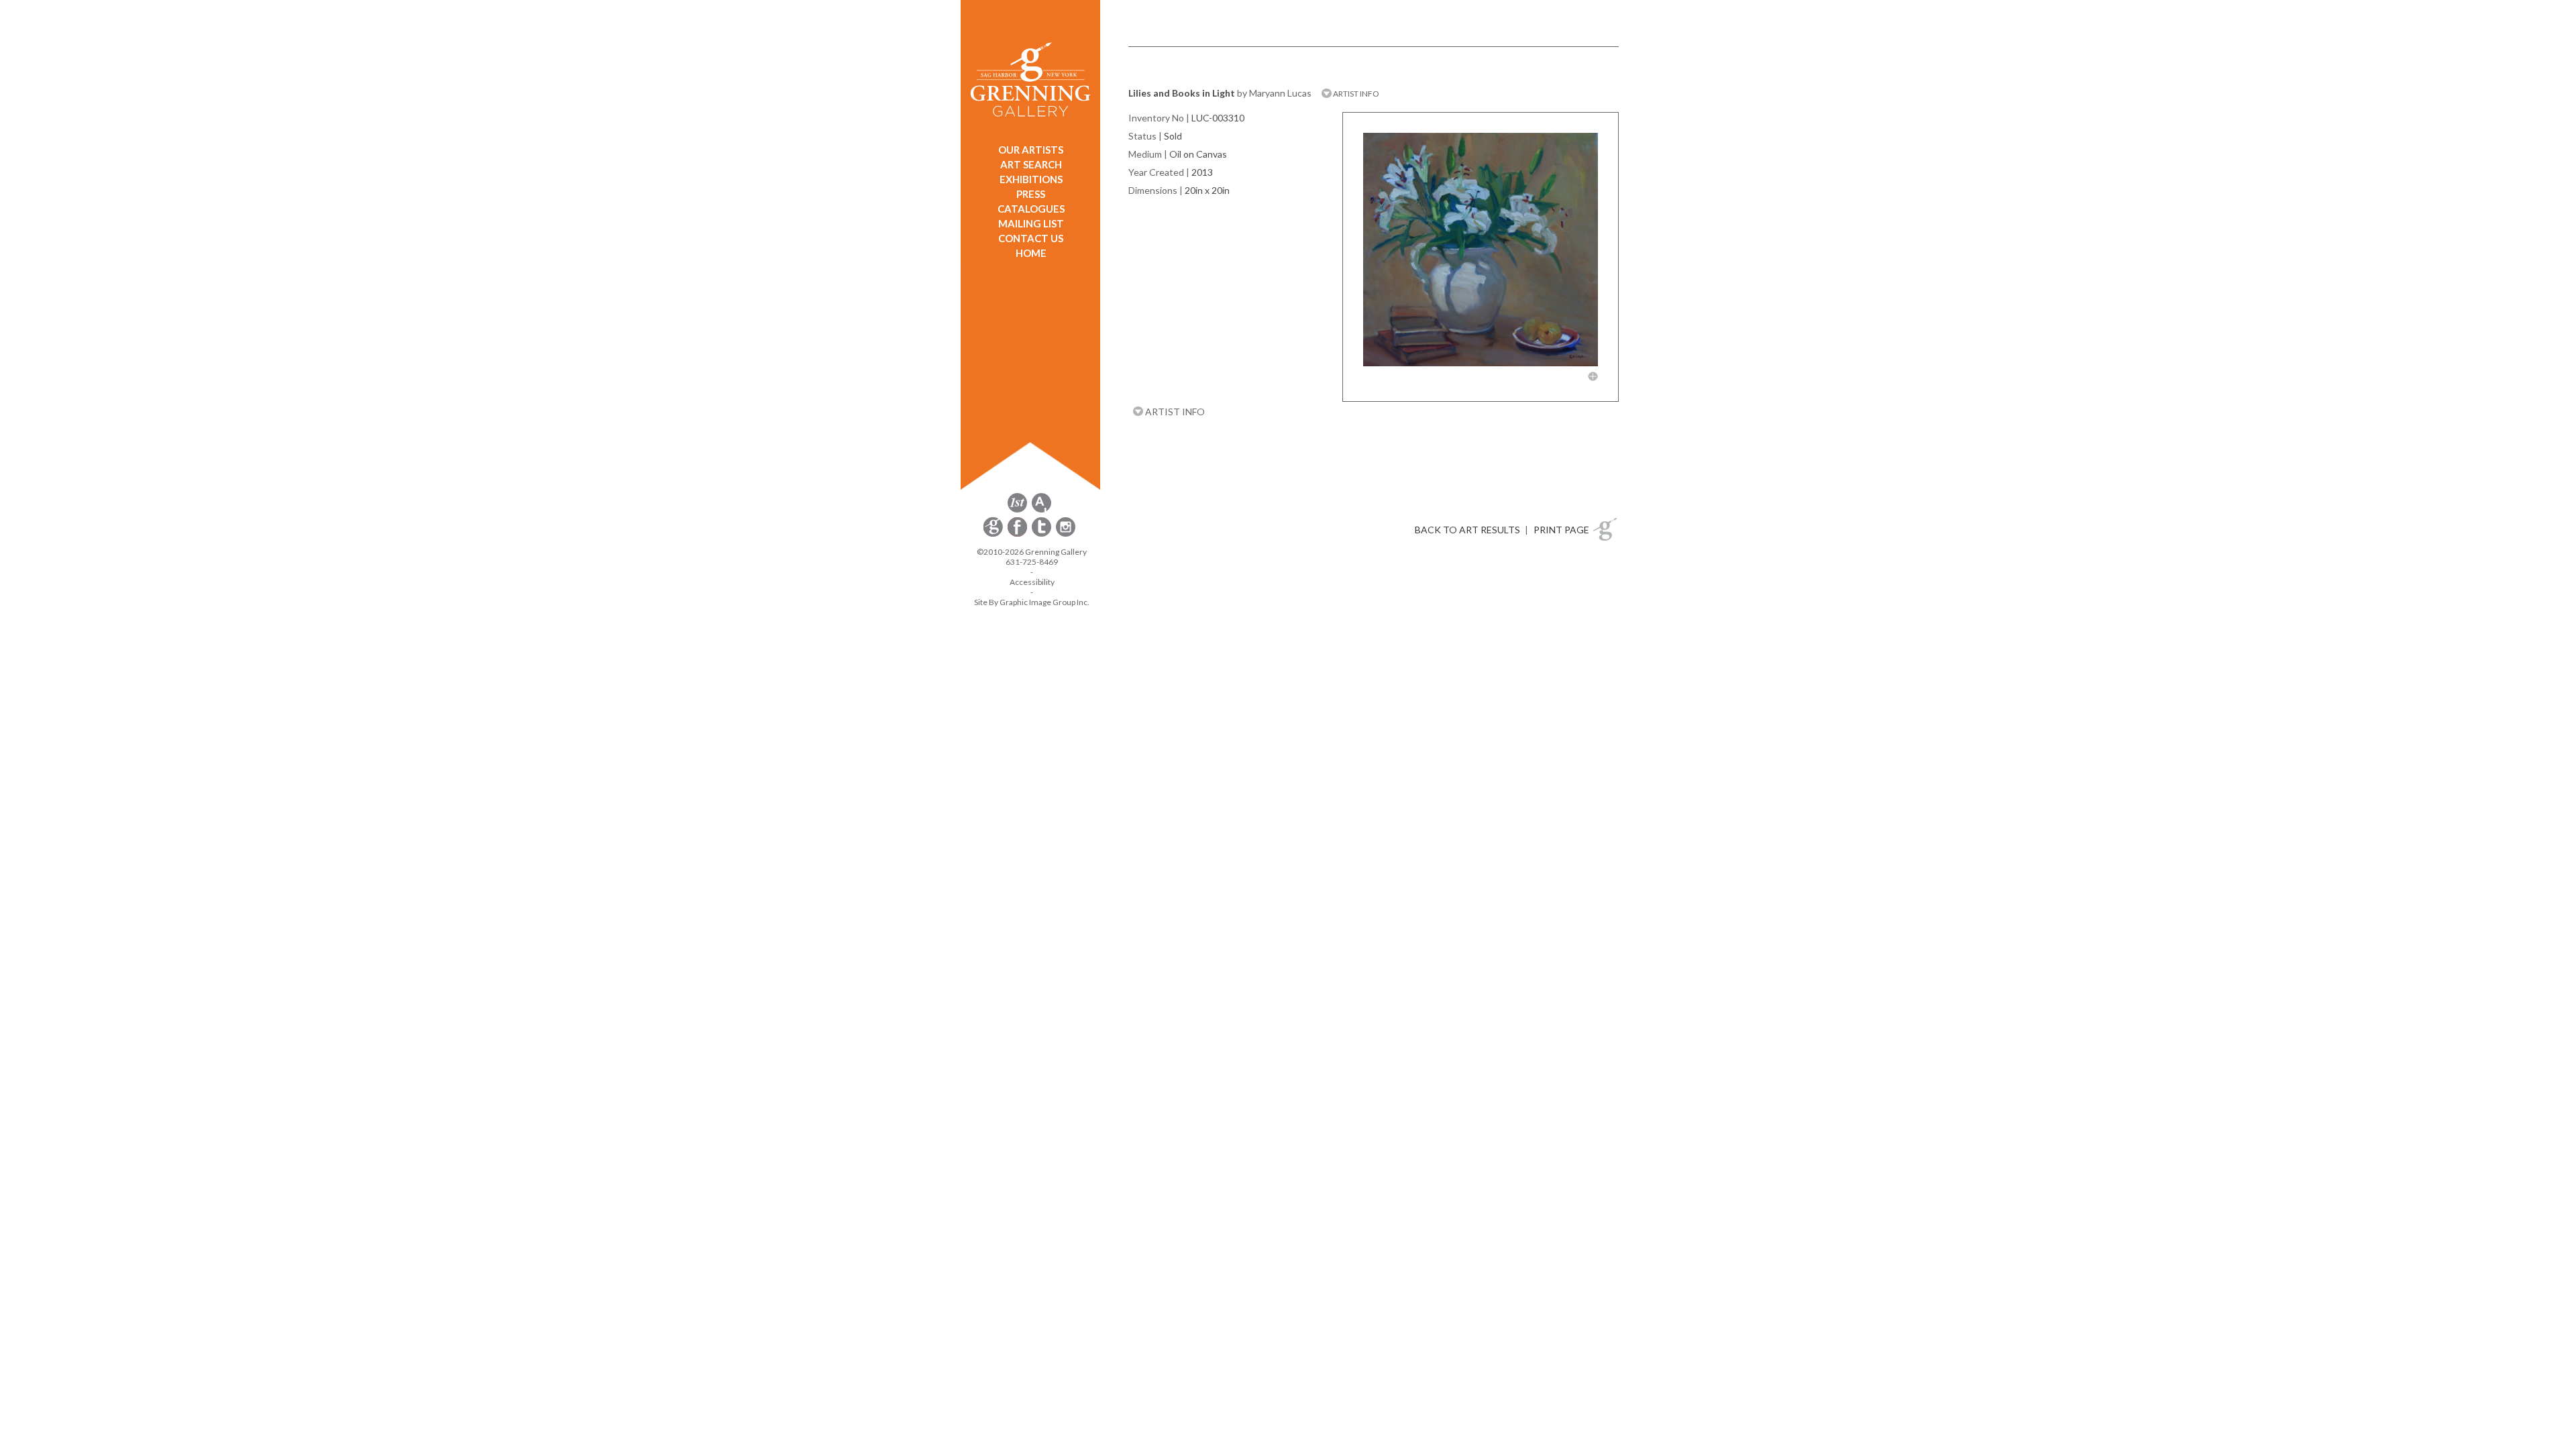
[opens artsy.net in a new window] (1041, 510)
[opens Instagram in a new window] (1066, 534)
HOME (1031, 253)
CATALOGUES (1031, 209)
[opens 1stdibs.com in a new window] (1017, 510)
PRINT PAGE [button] (1561, 530)
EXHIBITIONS (1031, 179)
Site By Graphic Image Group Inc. (1032, 602)
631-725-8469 (1032, 562)
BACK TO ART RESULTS (1467, 530)
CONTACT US (1031, 238)
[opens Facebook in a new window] (1018, 534)
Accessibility (1032, 582)
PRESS (1031, 194)
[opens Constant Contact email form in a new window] (994, 534)
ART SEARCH (1031, 164)
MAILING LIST (1031, 223)
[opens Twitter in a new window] (1042, 534)
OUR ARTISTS (1031, 150)
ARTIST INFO (1355, 94)
